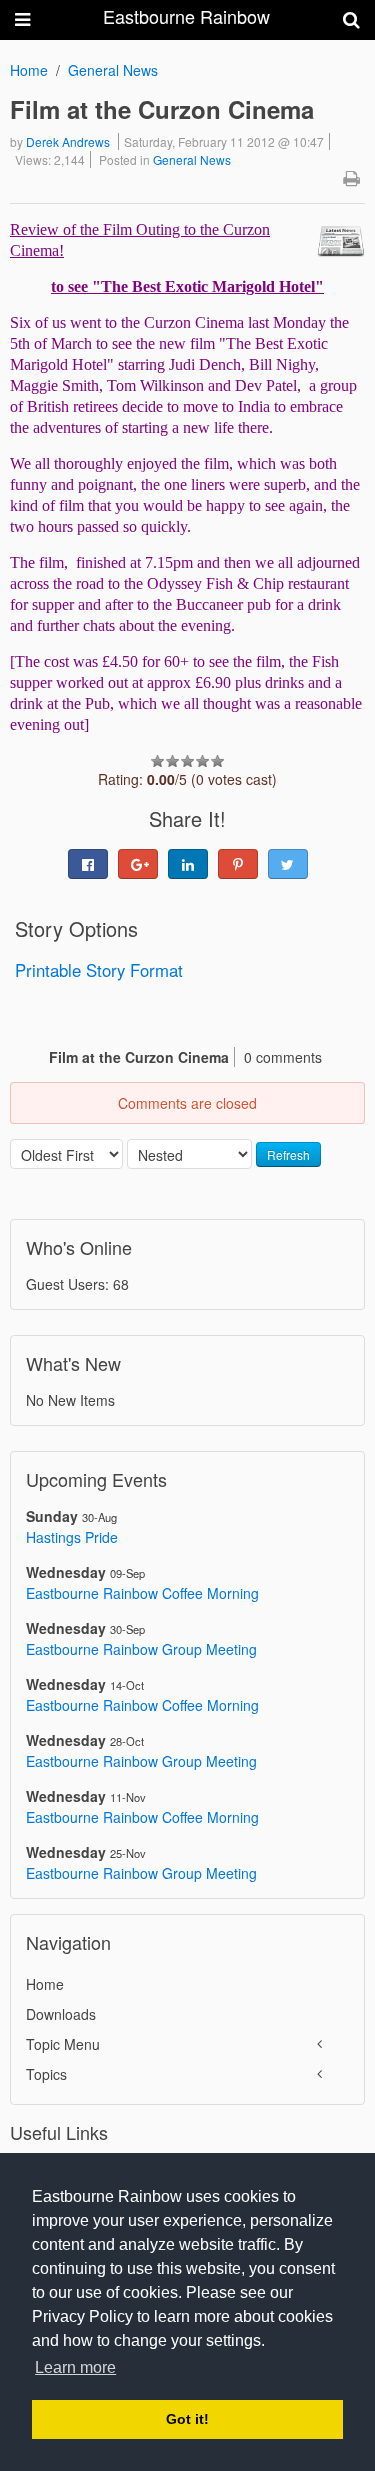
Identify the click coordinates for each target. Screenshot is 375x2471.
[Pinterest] (238, 864)
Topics (46, 2074)
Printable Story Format (99, 970)
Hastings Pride (72, 1537)
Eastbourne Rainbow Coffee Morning (142, 1593)
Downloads (61, 2014)
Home (29, 70)
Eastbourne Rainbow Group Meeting (141, 1649)
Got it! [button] (187, 2419)
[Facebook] (88, 864)
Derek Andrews (68, 141)
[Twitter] (288, 864)
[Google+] (138, 864)
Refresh (288, 1154)
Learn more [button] (75, 2367)
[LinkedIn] (188, 864)
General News (113, 70)
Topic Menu (63, 2044)
